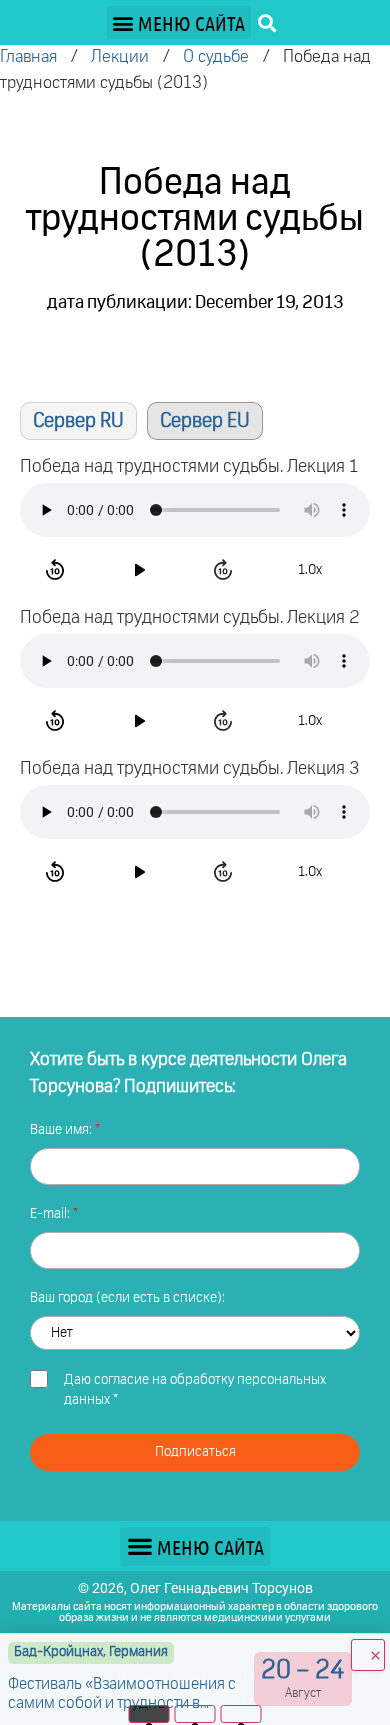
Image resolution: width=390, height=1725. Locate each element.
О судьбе (216, 57)
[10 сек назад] (58, 570)
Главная (28, 57)
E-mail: (51, 1214)
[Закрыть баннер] (368, 1655)
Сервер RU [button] (78, 421)
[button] (179, 22)
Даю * (195, 1390)
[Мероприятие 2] (195, 1714)
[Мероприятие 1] (149, 1714)
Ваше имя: (62, 1130)
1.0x (310, 570)
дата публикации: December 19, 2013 (195, 303)
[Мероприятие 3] (241, 1714)
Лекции (120, 57)
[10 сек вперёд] (226, 570)
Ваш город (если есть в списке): (127, 1298)
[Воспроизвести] (142, 570)
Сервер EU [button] (205, 421)
